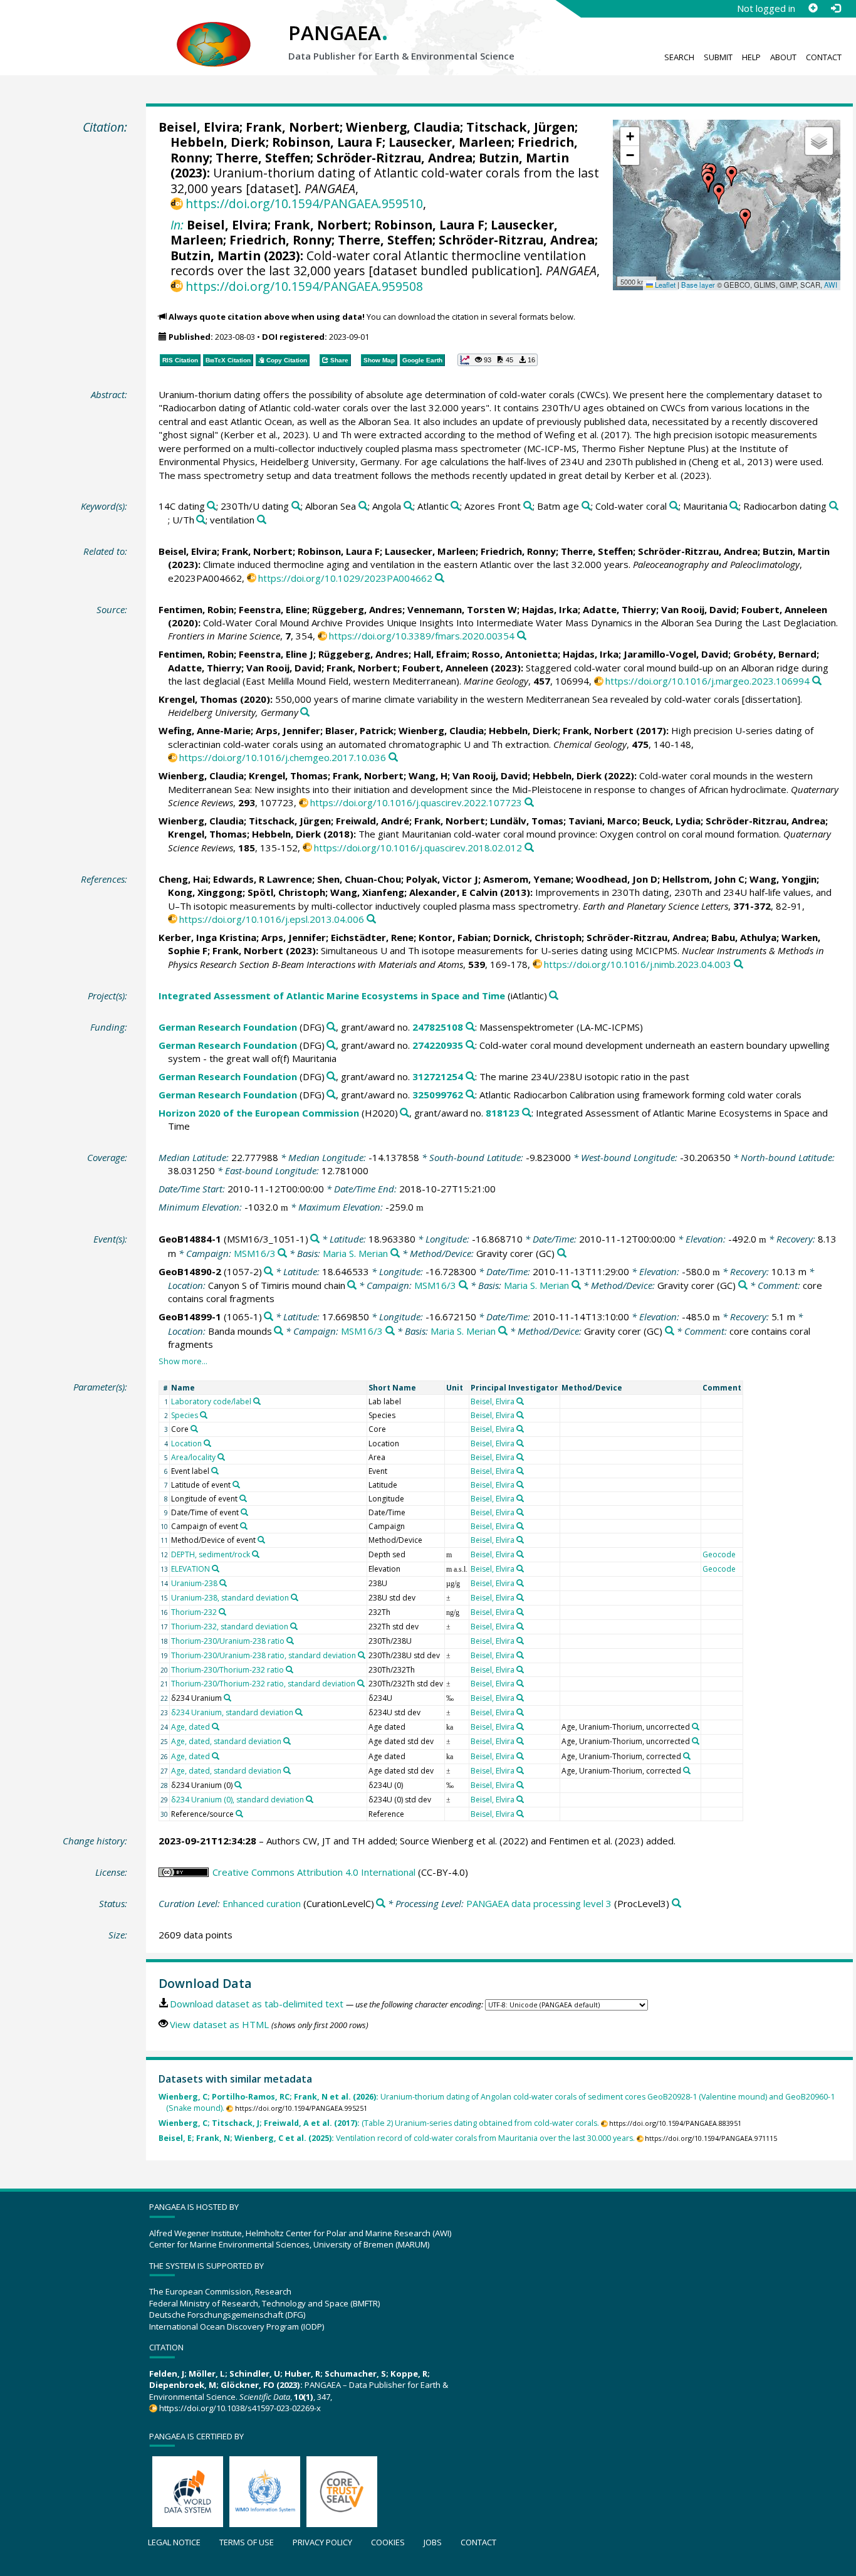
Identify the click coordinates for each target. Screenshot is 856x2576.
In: (177, 225)
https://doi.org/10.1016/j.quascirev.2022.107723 (416, 802)
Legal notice (174, 2542)
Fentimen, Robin (196, 609)
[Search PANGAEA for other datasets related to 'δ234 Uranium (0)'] (238, 1785)
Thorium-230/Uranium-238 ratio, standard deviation (264, 1655)
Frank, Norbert (293, 127)
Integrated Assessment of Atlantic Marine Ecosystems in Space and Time (332, 996)
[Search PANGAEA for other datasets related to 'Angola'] (408, 506)
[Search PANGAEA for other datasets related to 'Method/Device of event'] (261, 1540)
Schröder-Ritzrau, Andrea (394, 158)
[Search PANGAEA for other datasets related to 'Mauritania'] (734, 506)
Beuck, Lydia (671, 821)
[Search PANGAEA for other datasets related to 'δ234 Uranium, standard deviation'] (299, 1712)
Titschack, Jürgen (520, 127)
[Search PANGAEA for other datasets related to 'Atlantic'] (455, 506)
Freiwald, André (373, 821)
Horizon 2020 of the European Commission (259, 1113)
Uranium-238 (194, 1583)
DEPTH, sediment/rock (211, 1554)
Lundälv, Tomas (527, 821)
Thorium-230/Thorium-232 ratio (227, 1670)
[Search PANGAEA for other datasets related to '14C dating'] (211, 506)
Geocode (719, 1554)
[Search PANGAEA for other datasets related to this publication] (440, 578)
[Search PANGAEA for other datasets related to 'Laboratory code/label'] (257, 1401)
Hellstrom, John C (703, 879)
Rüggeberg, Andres (357, 609)
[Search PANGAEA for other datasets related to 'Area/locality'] (221, 1457)
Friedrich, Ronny (280, 240)
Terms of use (247, 2542)
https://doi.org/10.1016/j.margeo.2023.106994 (707, 681)
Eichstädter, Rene (372, 937)
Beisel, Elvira (199, 127)
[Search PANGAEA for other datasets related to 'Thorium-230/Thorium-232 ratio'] (290, 1669)
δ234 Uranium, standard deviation (232, 1712)
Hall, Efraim (440, 654)
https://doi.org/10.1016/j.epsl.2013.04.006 (272, 919)
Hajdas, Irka (550, 609)
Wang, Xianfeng (367, 892)
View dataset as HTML (219, 2024)
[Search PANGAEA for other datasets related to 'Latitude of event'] (236, 1485)
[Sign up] (813, 8)
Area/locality (193, 1457)
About (783, 57)
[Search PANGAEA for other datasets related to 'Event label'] (215, 1471)
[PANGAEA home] (214, 32)
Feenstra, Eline (273, 609)
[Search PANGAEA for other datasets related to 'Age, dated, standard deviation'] (287, 1741)
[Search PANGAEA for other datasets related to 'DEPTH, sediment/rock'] (256, 1554)
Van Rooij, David (699, 609)
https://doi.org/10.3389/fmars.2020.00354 (422, 636)
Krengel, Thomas (198, 699)
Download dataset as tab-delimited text (257, 2004)
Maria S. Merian (355, 1253)
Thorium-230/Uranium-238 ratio (228, 1641)
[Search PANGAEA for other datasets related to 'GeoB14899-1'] (269, 1317)
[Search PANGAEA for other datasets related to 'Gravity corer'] (562, 1254)
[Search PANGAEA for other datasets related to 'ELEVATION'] (216, 1569)
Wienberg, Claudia (403, 127)
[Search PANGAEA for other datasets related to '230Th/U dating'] (296, 506)
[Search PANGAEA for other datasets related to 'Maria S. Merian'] (395, 1254)
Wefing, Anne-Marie (205, 730)
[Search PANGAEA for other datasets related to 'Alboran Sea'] (363, 506)
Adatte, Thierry (619, 609)
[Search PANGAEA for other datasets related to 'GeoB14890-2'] (269, 1272)
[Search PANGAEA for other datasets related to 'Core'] (194, 1429)
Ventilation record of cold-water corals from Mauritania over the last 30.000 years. (397, 2138)
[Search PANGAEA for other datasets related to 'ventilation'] (262, 520)
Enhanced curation (262, 1903)
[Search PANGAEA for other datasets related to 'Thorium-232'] (222, 1612)
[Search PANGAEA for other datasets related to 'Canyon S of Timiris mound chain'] (352, 1285)
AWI (831, 285)
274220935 (438, 1045)
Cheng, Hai (183, 879)
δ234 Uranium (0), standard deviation (237, 1800)
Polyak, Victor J (442, 879)
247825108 (438, 1027)
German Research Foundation (228, 1027)
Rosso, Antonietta (515, 654)
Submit (718, 57)
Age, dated (191, 1727)
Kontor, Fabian (453, 937)
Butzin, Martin (524, 158)
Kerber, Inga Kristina (207, 937)
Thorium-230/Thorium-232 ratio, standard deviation (263, 1684)
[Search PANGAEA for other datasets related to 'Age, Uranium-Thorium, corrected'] (687, 1756)
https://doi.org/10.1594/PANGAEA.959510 (304, 203)
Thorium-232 (194, 1612)
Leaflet (664, 285)
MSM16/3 (255, 1253)
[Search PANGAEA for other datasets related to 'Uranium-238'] (223, 1583)
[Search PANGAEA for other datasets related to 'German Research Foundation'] (331, 1027)
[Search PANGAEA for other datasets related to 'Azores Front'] (528, 506)
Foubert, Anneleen (784, 609)
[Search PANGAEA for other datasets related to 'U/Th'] (201, 520)
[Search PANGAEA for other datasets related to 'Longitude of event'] (243, 1498)
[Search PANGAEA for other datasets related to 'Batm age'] (586, 506)
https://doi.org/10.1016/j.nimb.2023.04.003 (638, 964)
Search (679, 57)
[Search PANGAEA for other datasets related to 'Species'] (204, 1415)
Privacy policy (322, 2542)
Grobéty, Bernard (775, 654)
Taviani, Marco (603, 821)
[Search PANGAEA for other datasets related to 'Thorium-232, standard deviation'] (294, 1626)
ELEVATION (191, 1569)
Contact (824, 57)
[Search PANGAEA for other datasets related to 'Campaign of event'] (244, 1526)
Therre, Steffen (263, 158)
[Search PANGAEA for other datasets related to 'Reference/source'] (239, 1814)
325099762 (438, 1095)
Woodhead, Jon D (617, 879)
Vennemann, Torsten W (462, 609)
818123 (503, 1113)
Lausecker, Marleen (450, 142)
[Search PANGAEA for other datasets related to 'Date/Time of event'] (244, 1512)
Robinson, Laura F (327, 142)
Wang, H (428, 775)
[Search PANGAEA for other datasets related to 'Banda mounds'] (279, 1331)
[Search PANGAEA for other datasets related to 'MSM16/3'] (282, 1254)
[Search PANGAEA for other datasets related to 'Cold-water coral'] (674, 506)
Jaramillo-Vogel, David (676, 654)
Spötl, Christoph (286, 892)
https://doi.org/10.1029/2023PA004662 (345, 578)
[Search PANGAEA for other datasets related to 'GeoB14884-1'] (315, 1239)
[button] (719, 194)
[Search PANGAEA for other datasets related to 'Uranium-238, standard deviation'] (295, 1597)
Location (186, 1443)
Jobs (433, 2542)
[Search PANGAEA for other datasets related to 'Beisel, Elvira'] (520, 1401)
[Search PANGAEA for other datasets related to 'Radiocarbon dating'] (834, 506)
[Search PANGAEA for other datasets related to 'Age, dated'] (216, 1727)
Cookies (388, 2542)
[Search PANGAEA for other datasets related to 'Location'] (207, 1443)
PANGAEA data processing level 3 (539, 1903)
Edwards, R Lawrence (263, 879)
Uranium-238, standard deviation (230, 1598)
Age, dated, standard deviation (226, 1741)
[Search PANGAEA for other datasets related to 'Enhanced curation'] (381, 1904)
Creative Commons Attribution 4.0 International (314, 1872)
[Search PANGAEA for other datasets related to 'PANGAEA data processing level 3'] (676, 1904)
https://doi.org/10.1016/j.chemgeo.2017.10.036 (283, 757)
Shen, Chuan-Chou (359, 879)
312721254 (438, 1076)
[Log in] (835, 8)
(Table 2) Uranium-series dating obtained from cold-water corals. (379, 2123)
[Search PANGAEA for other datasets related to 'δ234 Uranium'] (227, 1698)
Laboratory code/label (211, 1401)
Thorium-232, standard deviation (230, 1627)
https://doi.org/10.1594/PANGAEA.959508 (304, 286)
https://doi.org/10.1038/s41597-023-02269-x (240, 2408)
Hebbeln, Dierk (218, 142)
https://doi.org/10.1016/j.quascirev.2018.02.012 (418, 848)
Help (751, 57)
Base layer (698, 285)
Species (185, 1415)
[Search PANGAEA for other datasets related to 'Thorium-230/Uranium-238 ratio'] (290, 1641)
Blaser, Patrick (359, 730)
